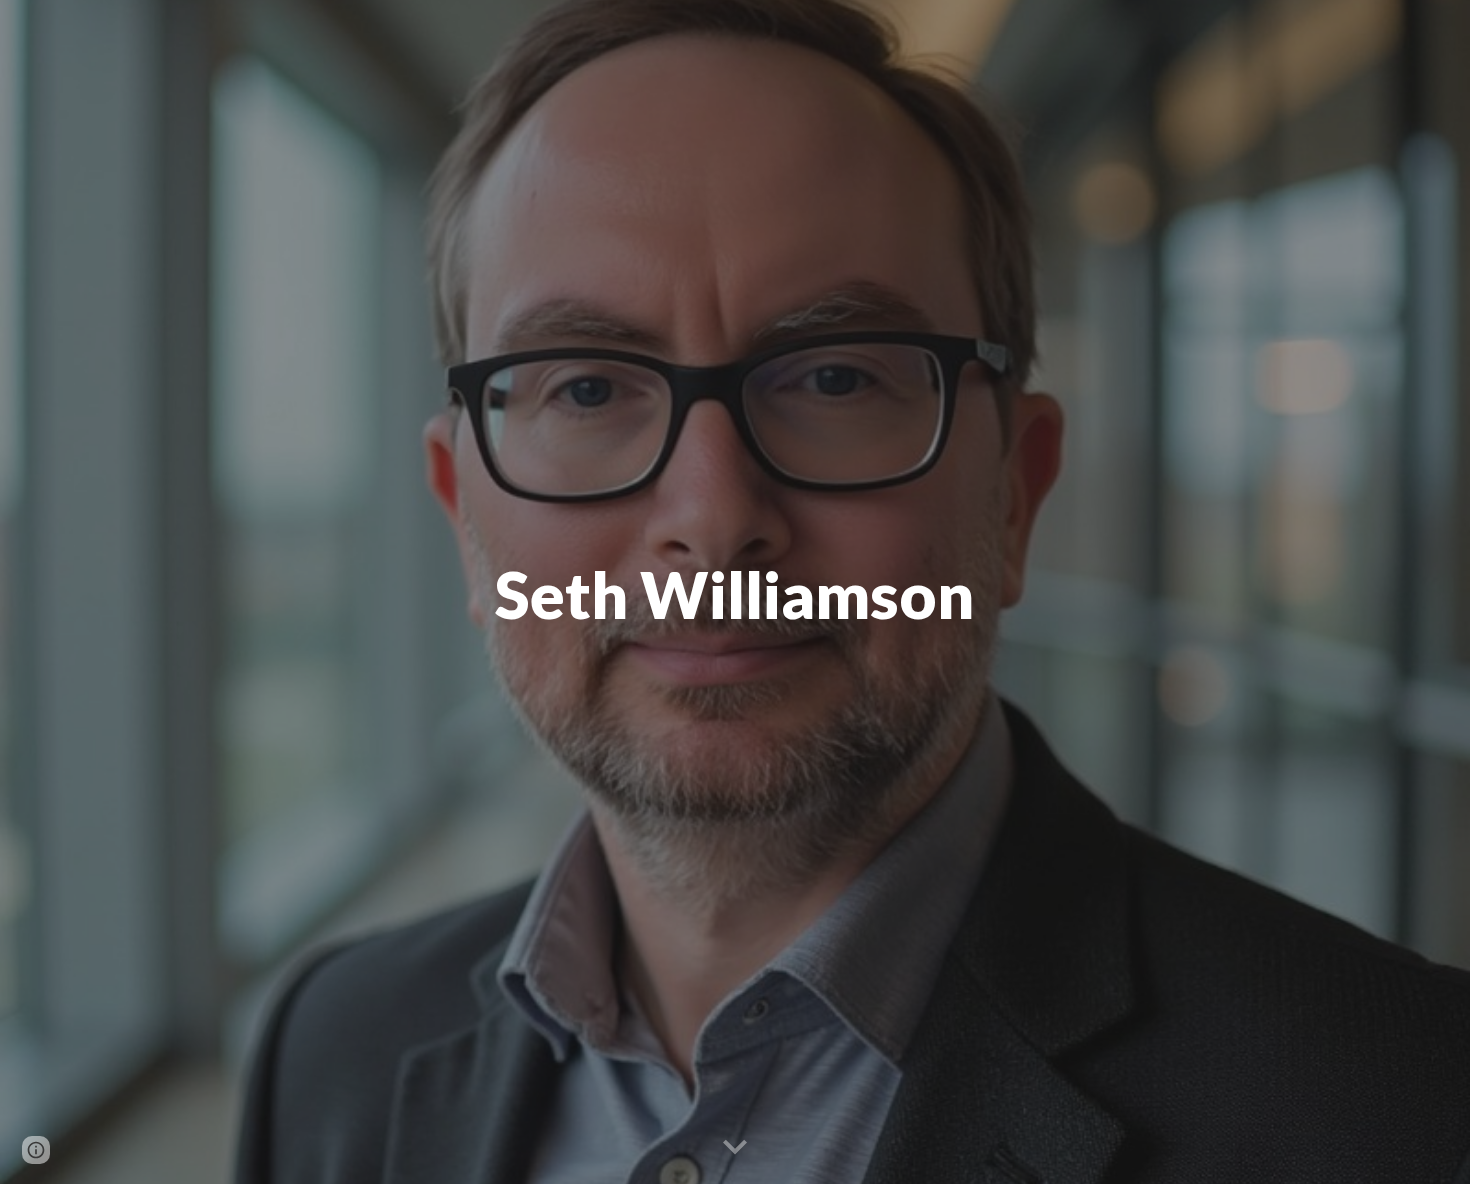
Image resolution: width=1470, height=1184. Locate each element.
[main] (735, 592)
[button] (735, 1148)
